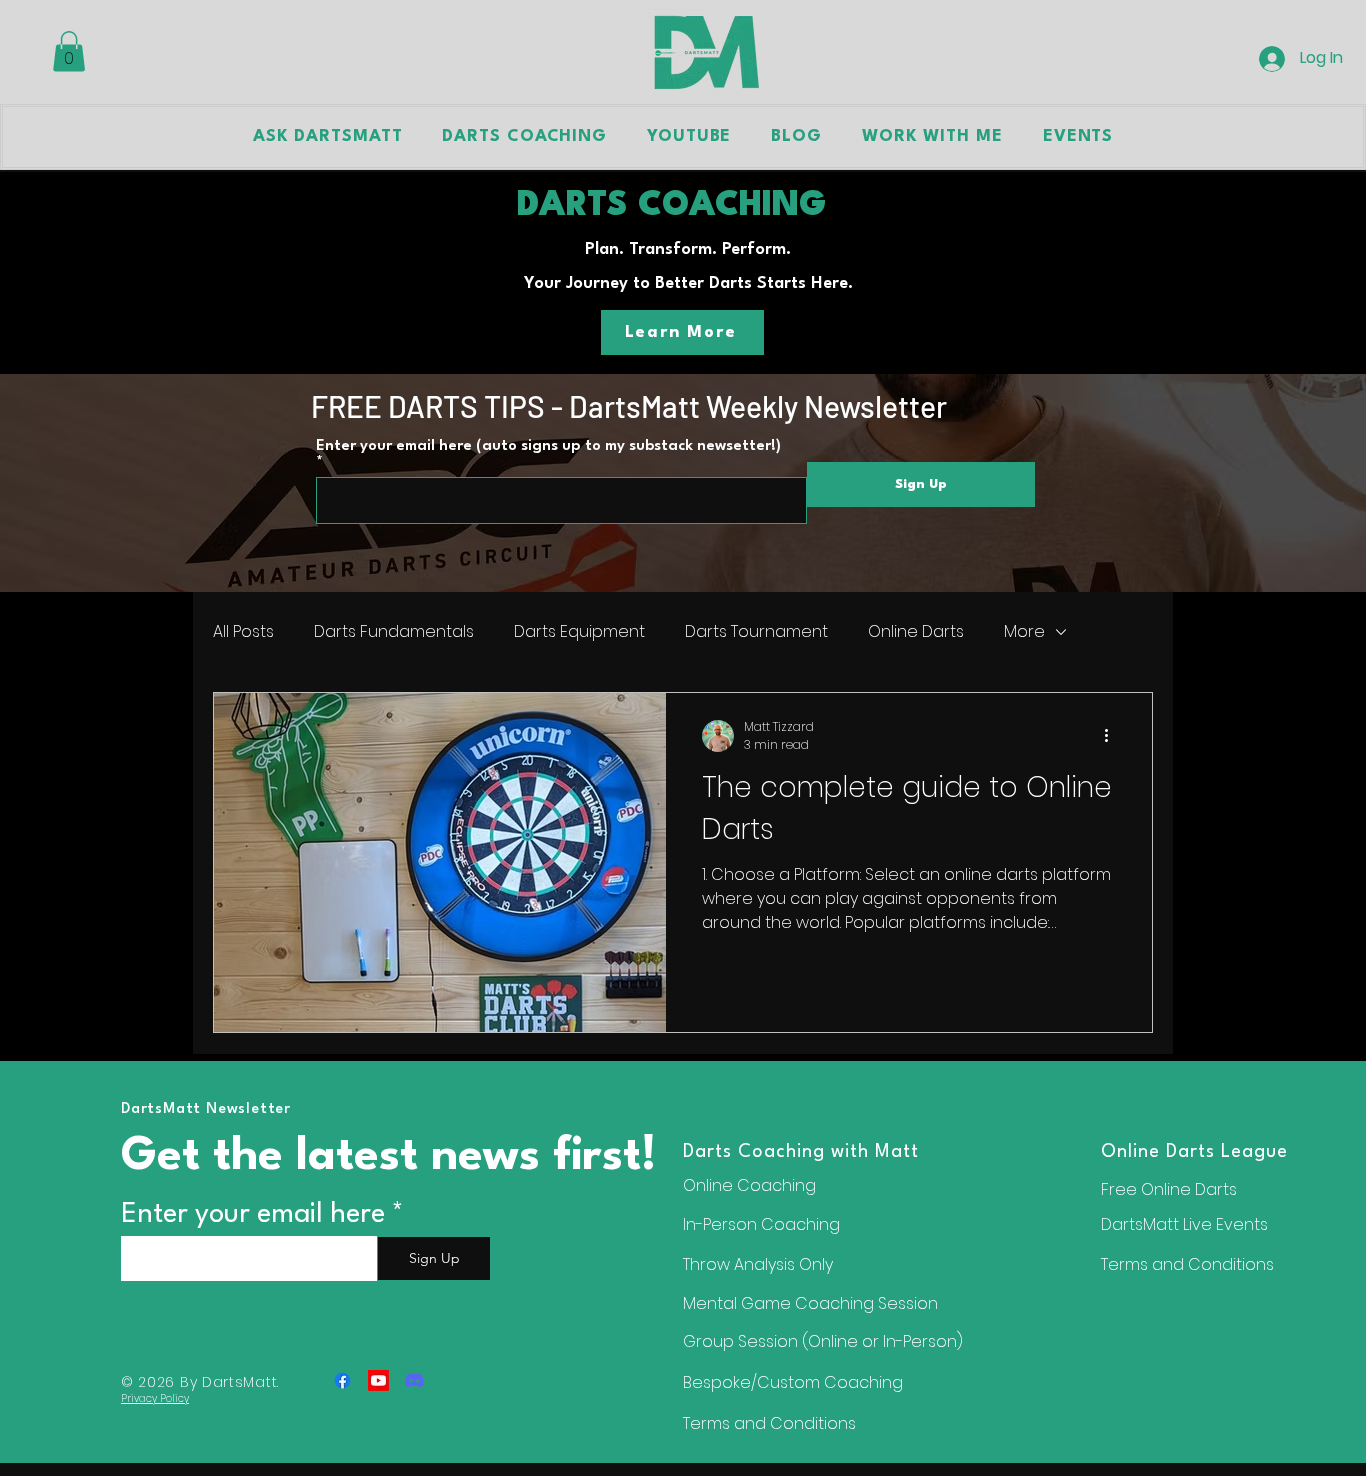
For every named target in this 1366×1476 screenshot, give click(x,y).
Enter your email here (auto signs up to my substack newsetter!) (548, 446)
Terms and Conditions (1187, 1264)
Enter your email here (253, 1215)
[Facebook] (342, 1380)
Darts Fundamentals (394, 632)
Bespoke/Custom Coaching (793, 1382)
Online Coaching (749, 1185)
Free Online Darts (1169, 1189)
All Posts (243, 632)
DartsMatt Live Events (1184, 1224)
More (1024, 632)
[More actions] (1113, 736)
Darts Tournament (756, 632)
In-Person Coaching (761, 1224)
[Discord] (414, 1380)
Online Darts (916, 632)
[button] (69, 51)
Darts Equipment (579, 632)
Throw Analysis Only (758, 1264)
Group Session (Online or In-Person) (823, 1341)
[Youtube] (378, 1380)
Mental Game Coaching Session (810, 1303)
